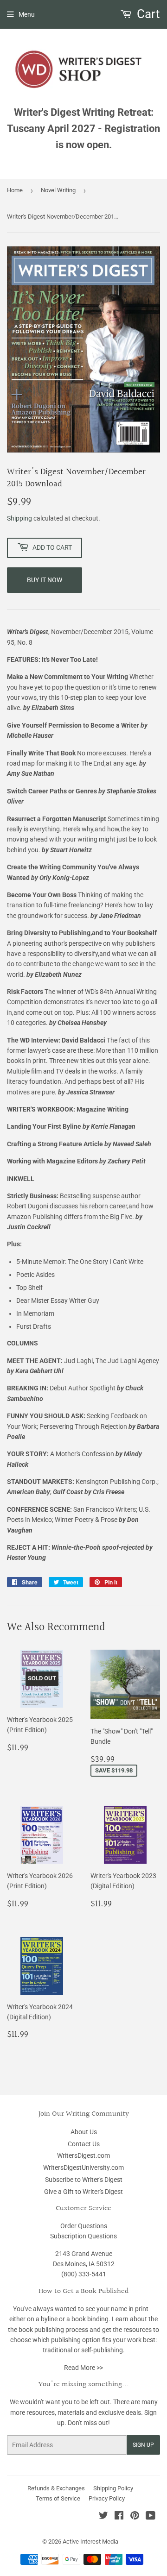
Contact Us (84, 2144)
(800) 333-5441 (84, 2274)
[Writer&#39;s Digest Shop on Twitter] (103, 2517)
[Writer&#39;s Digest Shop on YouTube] (151, 2517)
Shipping (19, 518)
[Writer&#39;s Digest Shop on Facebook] (119, 2517)
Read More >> (83, 2368)
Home (15, 190)
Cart (147, 14)
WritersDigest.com (83, 2155)
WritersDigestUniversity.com (83, 2168)
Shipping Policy (113, 2488)
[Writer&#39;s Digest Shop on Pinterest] (135, 2517)
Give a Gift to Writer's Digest (83, 2192)
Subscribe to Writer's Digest (84, 2180)
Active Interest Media (90, 2541)
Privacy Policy (107, 2498)
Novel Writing (58, 190)
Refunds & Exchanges (56, 2488)
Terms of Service (58, 2498)
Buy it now (45, 580)
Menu (27, 14)
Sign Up (143, 2445)
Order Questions (84, 2226)
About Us (84, 2132)
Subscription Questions (83, 2236)
